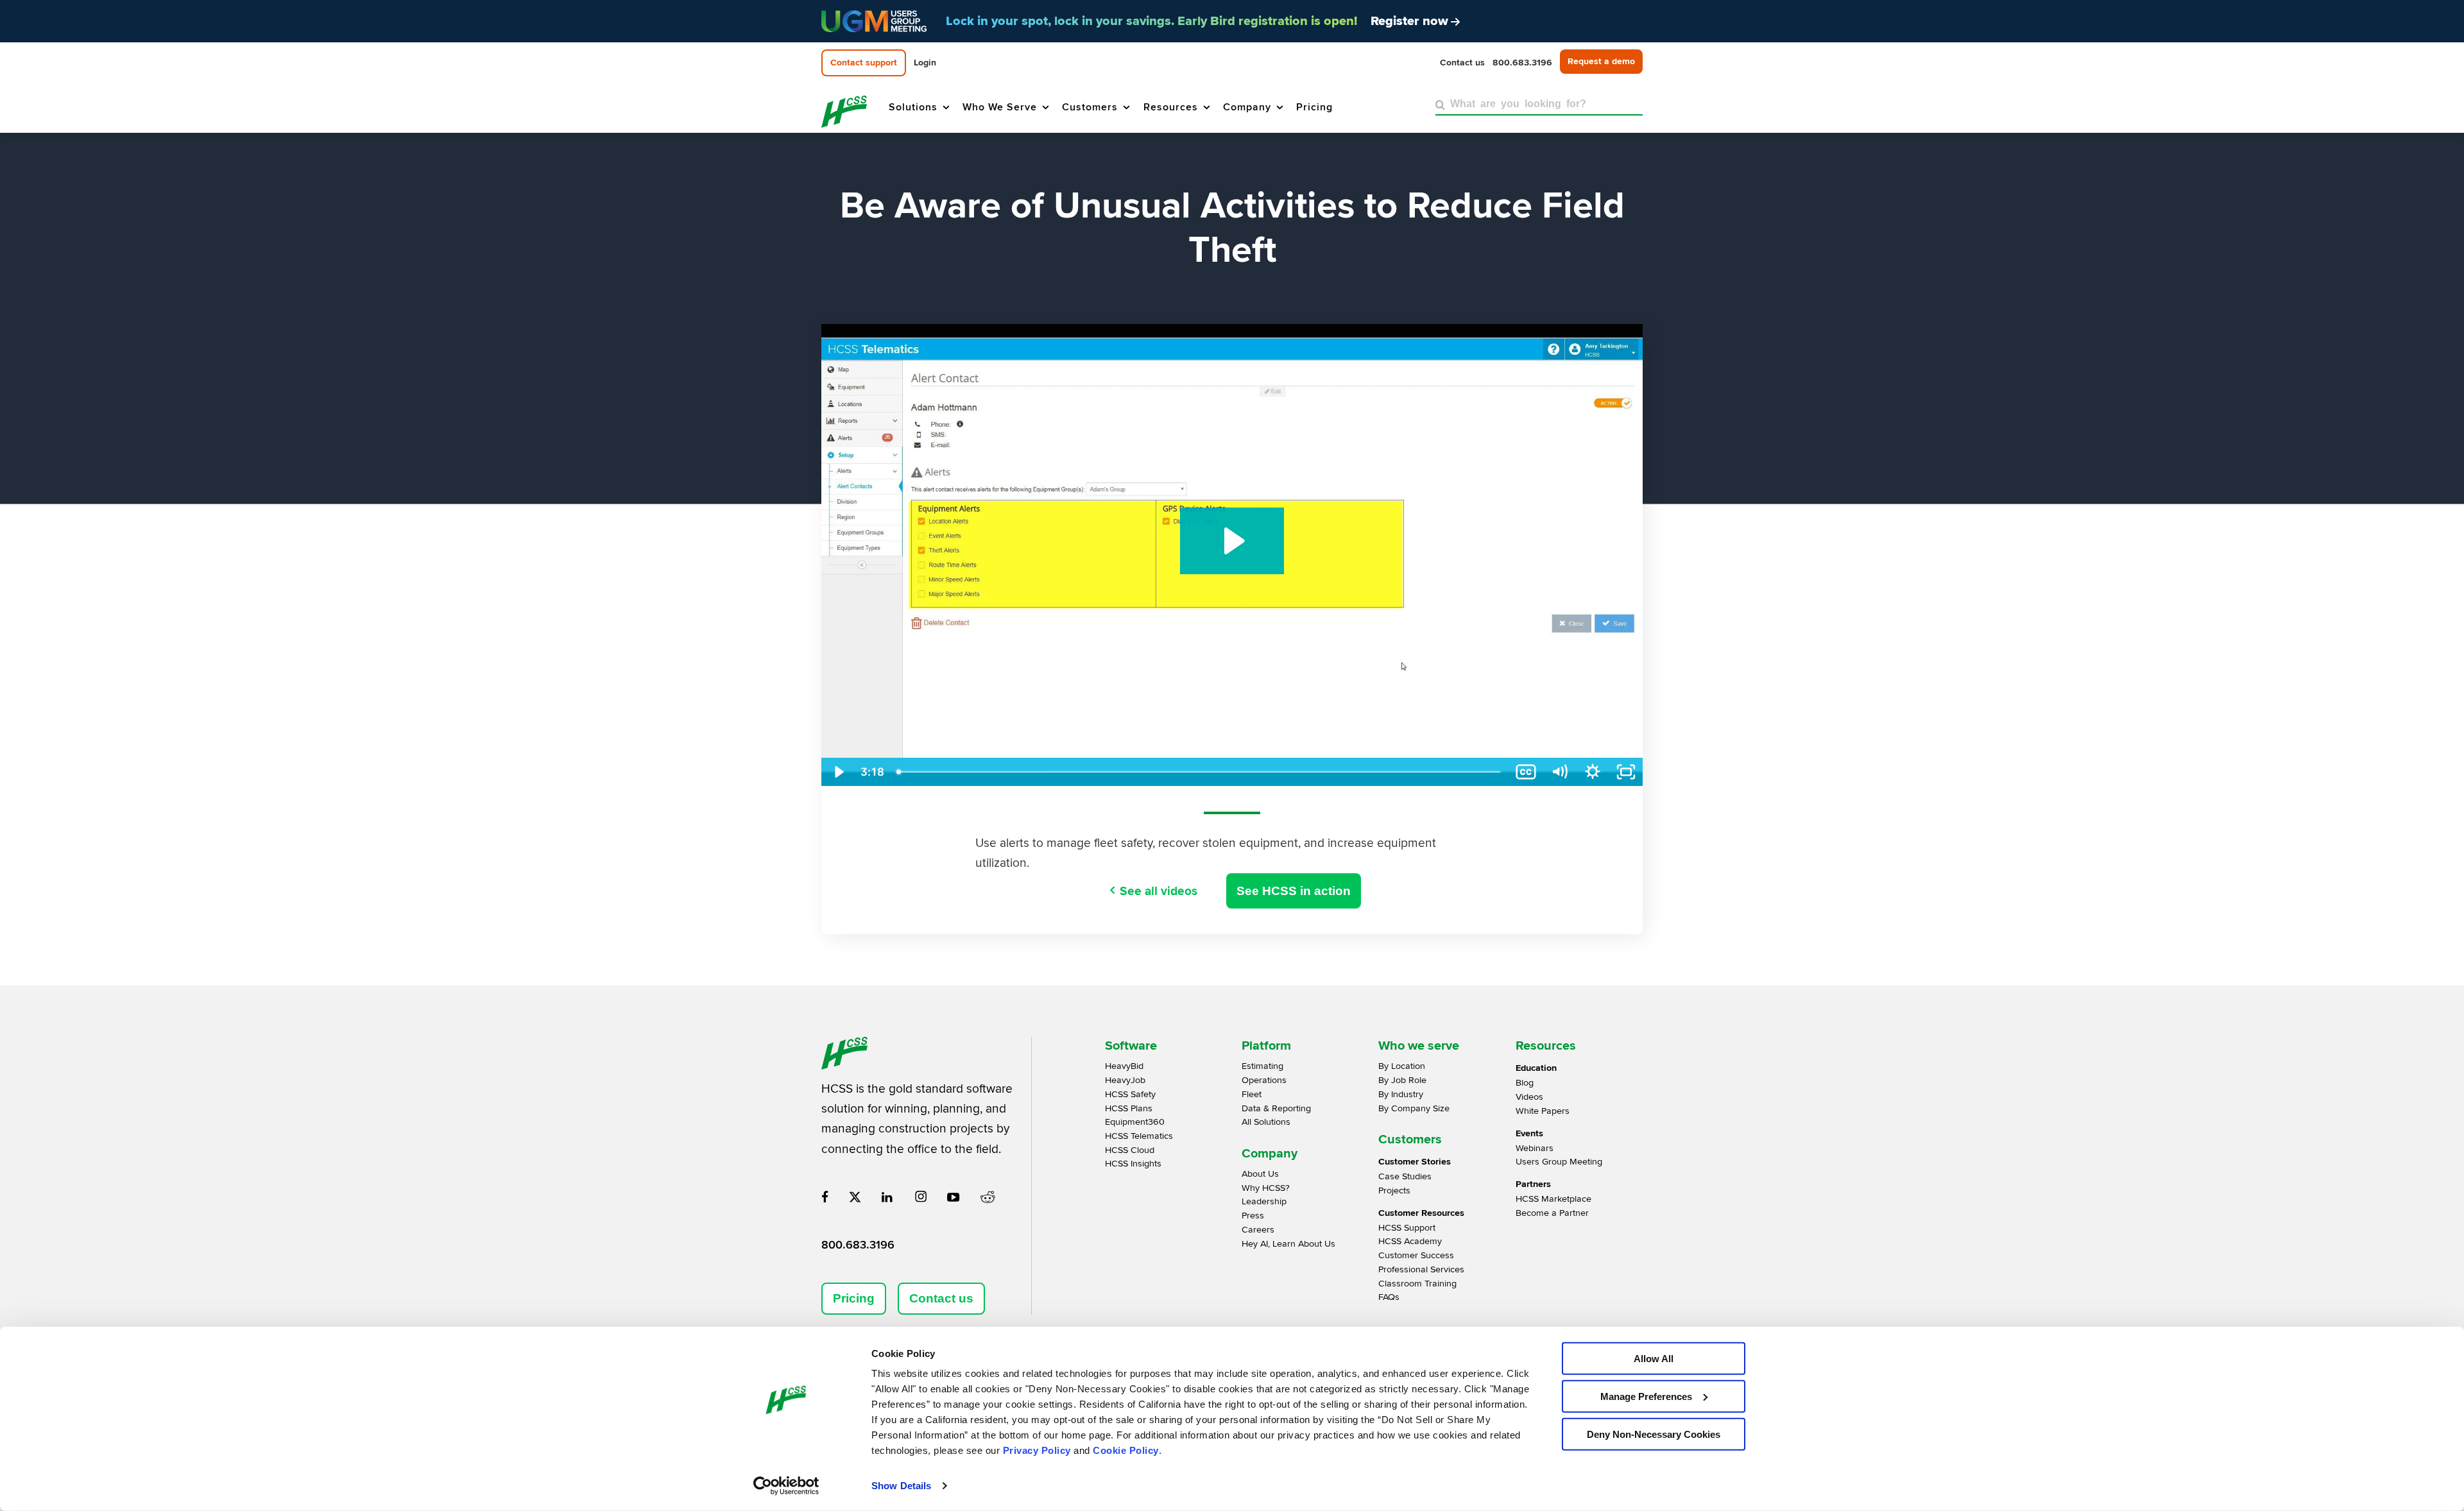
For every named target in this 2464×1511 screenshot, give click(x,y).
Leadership (1264, 1201)
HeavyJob (1125, 1080)
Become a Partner (1552, 1213)
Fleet (1252, 1094)
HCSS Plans (1129, 1108)
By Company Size (1414, 1108)
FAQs (1389, 1297)
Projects (1394, 1191)
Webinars (1535, 1148)
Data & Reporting (1276, 1108)
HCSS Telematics (1139, 1136)
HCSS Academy (1410, 1241)
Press (1253, 1216)
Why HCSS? (1266, 1188)
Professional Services (1421, 1269)
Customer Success (1416, 1255)
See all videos (1159, 891)
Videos (1529, 1097)
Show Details (901, 1486)
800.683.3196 (858, 1245)
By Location (1402, 1066)
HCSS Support (1407, 1228)
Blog (1525, 1083)
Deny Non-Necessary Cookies (1654, 1434)
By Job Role (1402, 1080)
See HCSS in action (1294, 891)
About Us (1260, 1174)
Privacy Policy (1037, 1450)
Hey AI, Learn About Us (1288, 1244)
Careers (1258, 1230)
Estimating (1262, 1066)
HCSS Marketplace (1553, 1199)
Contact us (941, 1298)
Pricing (854, 1298)
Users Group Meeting (1559, 1162)
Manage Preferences (1646, 1396)
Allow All (1654, 1359)
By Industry (1401, 1094)
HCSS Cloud (1130, 1150)
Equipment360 (1135, 1122)
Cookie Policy (1126, 1450)
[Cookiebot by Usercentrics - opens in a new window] (786, 1486)
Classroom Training (1417, 1284)
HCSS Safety (1130, 1094)
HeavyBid (1124, 1066)
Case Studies (1405, 1176)
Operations (1264, 1080)
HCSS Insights (1133, 1164)
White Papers (1543, 1111)
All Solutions (1266, 1122)
